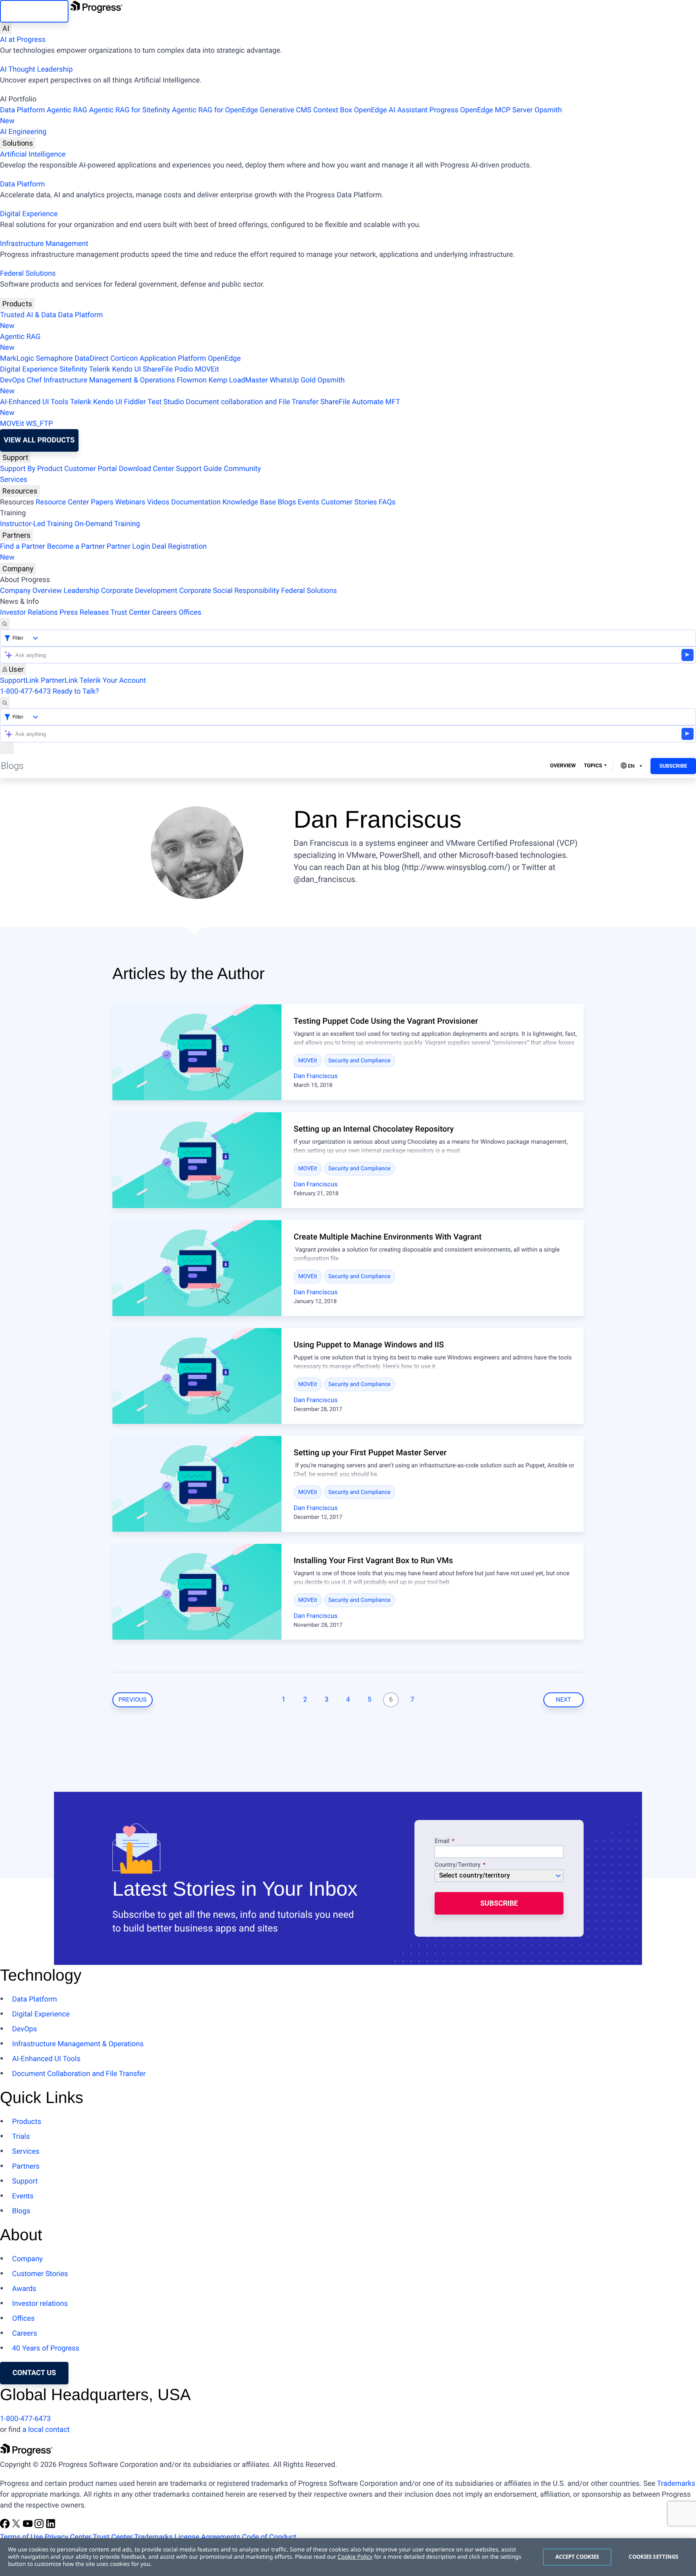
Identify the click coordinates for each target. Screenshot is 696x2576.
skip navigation (34, 11)
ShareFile (158, 369)
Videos (158, 502)
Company (18, 569)
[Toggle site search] (5, 703)
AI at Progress (23, 40)
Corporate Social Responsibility (229, 591)
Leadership (82, 591)
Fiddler (135, 402)
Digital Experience (29, 214)
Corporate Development (139, 591)
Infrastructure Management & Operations (109, 380)
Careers (164, 612)
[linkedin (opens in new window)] (51, 2526)
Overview (563, 766)
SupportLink (20, 681)
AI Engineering (23, 132)
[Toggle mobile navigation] (7, 748)
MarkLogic (17, 358)
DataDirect (91, 358)
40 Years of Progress (46, 2348)
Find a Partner (23, 546)
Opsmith (281, 116)
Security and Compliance (359, 1061)
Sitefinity (73, 369)
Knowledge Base (249, 502)
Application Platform (173, 358)
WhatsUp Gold (292, 380)
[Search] (5, 624)
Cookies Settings (654, 2557)
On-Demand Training (107, 524)
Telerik (100, 369)
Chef (34, 380)
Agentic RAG (67, 110)
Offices (190, 612)
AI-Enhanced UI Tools (34, 402)
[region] (348, 2557)
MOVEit (207, 369)
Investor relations (40, 2304)
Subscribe (673, 766)
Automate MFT (200, 407)
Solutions (18, 143)
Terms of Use (22, 2537)
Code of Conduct (269, 2537)
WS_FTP (39, 424)
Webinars (130, 502)
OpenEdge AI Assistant (391, 110)
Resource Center (62, 502)
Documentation (196, 502)
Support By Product (31, 469)
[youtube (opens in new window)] (29, 2526)
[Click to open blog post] (197, 1052)
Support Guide (199, 469)
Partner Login (128, 546)
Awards (24, 2289)
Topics (593, 766)
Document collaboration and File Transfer (252, 402)
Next (563, 1700)
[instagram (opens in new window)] (40, 2526)
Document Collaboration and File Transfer (79, 2074)
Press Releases (84, 612)
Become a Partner (76, 546)
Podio (184, 369)
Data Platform (23, 110)
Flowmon (192, 380)
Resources (20, 491)
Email (443, 1841)
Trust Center (130, 612)
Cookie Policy (355, 2557)
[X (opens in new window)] (17, 2526)
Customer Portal (91, 469)
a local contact (46, 2430)
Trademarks (676, 2484)
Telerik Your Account (113, 681)
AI (6, 28)
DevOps (12, 380)
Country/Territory (458, 1865)
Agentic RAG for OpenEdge (215, 110)
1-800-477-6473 (25, 691)
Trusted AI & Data (28, 315)
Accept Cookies (577, 2557)
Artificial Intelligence (33, 154)
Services (14, 480)
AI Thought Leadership (36, 69)
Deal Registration (103, 552)
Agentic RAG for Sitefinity (129, 110)
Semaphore (54, 358)
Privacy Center (68, 2537)
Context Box (332, 110)
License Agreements (207, 2537)
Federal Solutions (28, 274)
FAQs (387, 502)
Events (308, 502)
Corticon (124, 358)
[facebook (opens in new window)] (6, 2526)
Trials (21, 2137)
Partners (17, 535)
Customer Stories (349, 502)
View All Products (39, 440)
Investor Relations (29, 612)
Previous (133, 1700)
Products (17, 304)
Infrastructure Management (44, 244)
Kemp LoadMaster (238, 380)
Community (242, 469)
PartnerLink (59, 681)
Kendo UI (126, 369)
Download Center (146, 469)
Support (15, 458)
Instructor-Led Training (36, 524)
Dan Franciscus (316, 1076)
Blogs (287, 502)
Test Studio (166, 402)
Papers (102, 502)
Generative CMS (286, 110)
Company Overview (31, 591)
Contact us (34, 2373)
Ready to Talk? (76, 691)
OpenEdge (224, 358)
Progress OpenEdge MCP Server (481, 110)
